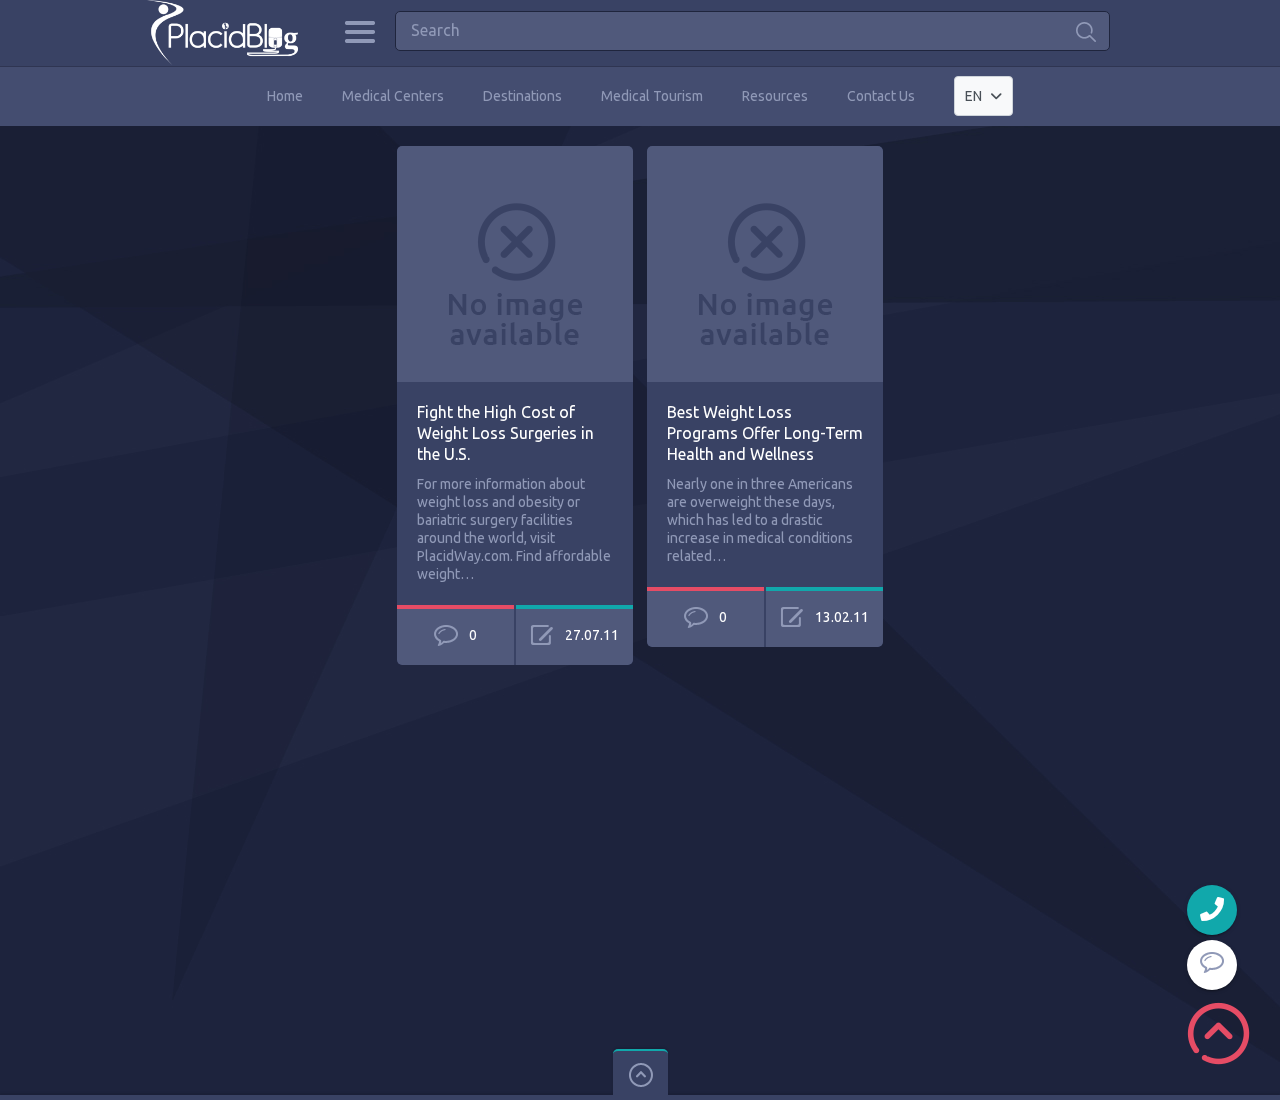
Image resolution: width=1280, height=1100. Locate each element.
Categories (359, 32)
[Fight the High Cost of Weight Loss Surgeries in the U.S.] (515, 155)
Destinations (522, 96)
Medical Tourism (652, 96)
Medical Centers (393, 96)
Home (285, 96)
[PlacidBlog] (222, 32)
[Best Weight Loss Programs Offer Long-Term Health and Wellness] (765, 155)
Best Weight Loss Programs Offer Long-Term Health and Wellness (765, 433)
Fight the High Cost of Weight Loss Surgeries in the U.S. (505, 433)
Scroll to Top (1218, 1033)
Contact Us (881, 96)
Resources (775, 96)
